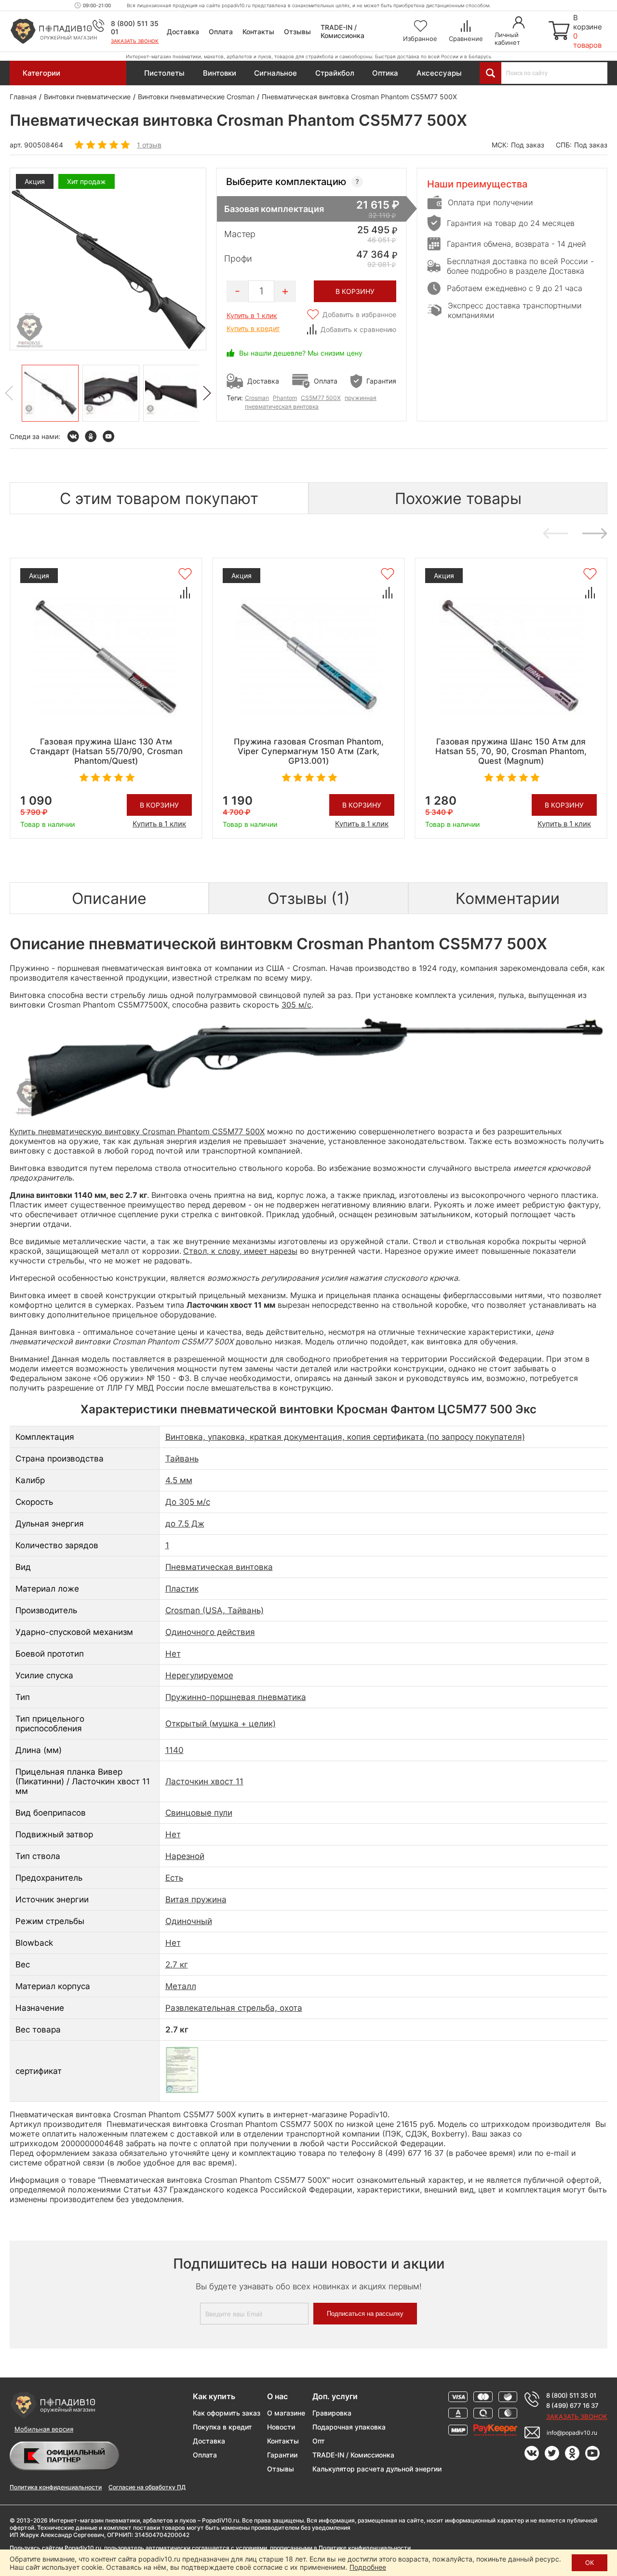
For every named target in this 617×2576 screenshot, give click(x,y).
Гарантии (282, 2455)
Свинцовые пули (199, 1813)
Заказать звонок (135, 41)
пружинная (361, 398)
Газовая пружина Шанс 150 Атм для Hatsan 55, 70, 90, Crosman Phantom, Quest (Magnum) (511, 751)
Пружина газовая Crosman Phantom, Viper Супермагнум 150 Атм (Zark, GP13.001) (309, 751)
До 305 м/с (188, 1502)
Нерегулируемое (199, 1675)
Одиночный (189, 1921)
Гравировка (332, 2413)
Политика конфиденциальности (56, 2487)
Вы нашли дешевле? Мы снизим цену (301, 353)
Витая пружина (196, 1899)
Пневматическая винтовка (219, 1567)
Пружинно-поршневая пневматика (236, 1697)
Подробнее (368, 2567)
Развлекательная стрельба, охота (234, 2008)
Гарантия (381, 381)
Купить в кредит (253, 328)
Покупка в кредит (222, 2427)
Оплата (221, 32)
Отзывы (297, 32)
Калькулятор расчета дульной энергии (377, 2469)
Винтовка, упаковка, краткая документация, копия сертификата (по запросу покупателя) (345, 1437)
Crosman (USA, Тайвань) (215, 1610)
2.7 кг (177, 1965)
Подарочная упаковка (349, 2427)
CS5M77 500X (321, 398)
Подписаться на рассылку (365, 2314)
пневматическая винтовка (282, 406)
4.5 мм (179, 1480)
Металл (181, 1986)
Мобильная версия (44, 2429)
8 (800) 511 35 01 (571, 2395)
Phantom (285, 398)
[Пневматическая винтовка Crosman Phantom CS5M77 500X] (50, 393)
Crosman (257, 398)
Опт (319, 2441)
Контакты (258, 32)
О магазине (286, 2413)
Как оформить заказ (227, 2413)
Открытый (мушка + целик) (221, 1724)
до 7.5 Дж (185, 1524)
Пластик (182, 1589)
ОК (590, 2563)
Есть (174, 1878)
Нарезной (185, 1856)
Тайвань (182, 1459)
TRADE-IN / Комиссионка (342, 31)
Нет (173, 1654)
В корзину (159, 805)
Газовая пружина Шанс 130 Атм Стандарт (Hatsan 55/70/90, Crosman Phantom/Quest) (106, 751)
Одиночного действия (210, 1632)
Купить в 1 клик (252, 315)
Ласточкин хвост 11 (204, 1781)
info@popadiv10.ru (572, 2433)
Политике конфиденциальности (365, 2548)
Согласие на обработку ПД (147, 2487)
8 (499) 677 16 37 (572, 2405)
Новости (281, 2427)
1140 (174, 1750)
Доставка (183, 32)
